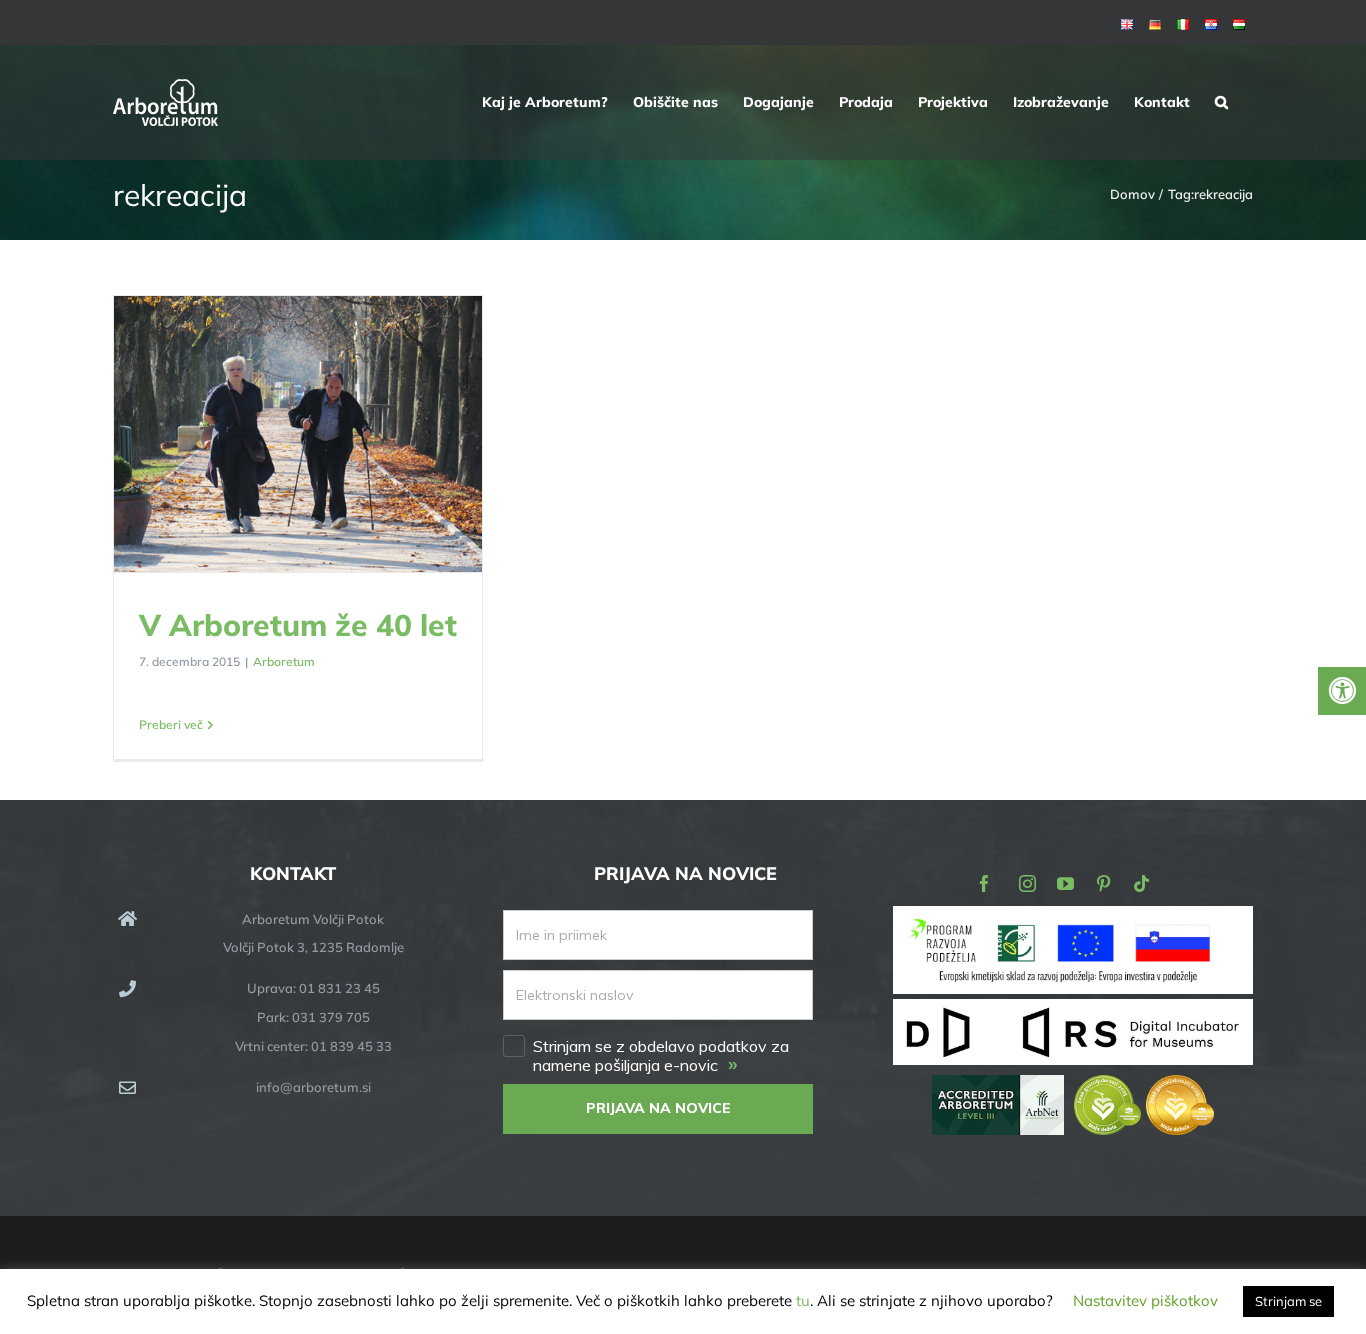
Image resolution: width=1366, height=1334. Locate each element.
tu (803, 1300)
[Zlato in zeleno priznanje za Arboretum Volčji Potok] (1144, 1088)
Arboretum (284, 661)
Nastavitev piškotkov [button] (1145, 1300)
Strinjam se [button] (1288, 1301)
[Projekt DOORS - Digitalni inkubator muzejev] (1073, 1011)
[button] (1221, 102)
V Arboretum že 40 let (298, 435)
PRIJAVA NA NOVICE (658, 1108)
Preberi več (171, 724)
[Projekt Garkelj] (1073, 919)
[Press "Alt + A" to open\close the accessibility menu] (1342, 691)
